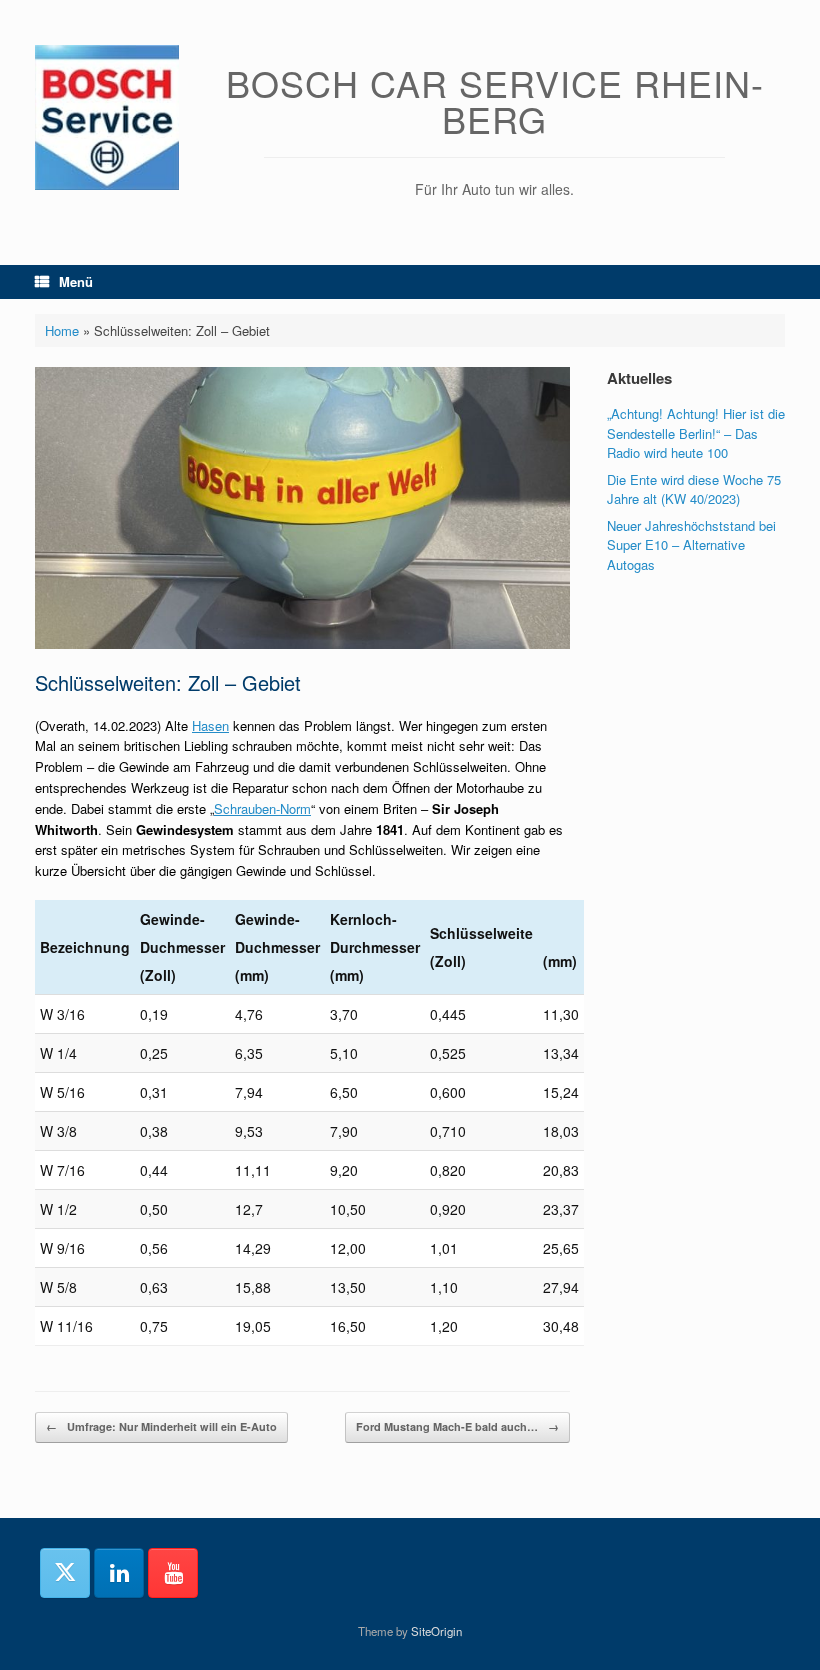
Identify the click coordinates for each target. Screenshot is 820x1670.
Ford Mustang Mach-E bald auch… (457, 1426)
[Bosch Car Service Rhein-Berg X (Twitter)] (65, 1573)
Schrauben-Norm (262, 808)
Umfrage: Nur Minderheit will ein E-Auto (161, 1426)
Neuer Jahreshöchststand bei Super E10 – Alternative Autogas (691, 545)
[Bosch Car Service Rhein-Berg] (107, 117)
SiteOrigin (436, 1631)
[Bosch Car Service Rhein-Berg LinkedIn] (119, 1573)
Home (62, 330)
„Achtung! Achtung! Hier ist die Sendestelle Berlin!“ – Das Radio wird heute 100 (696, 433)
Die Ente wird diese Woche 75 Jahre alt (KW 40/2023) (694, 489)
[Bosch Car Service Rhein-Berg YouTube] (173, 1573)
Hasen (210, 725)
